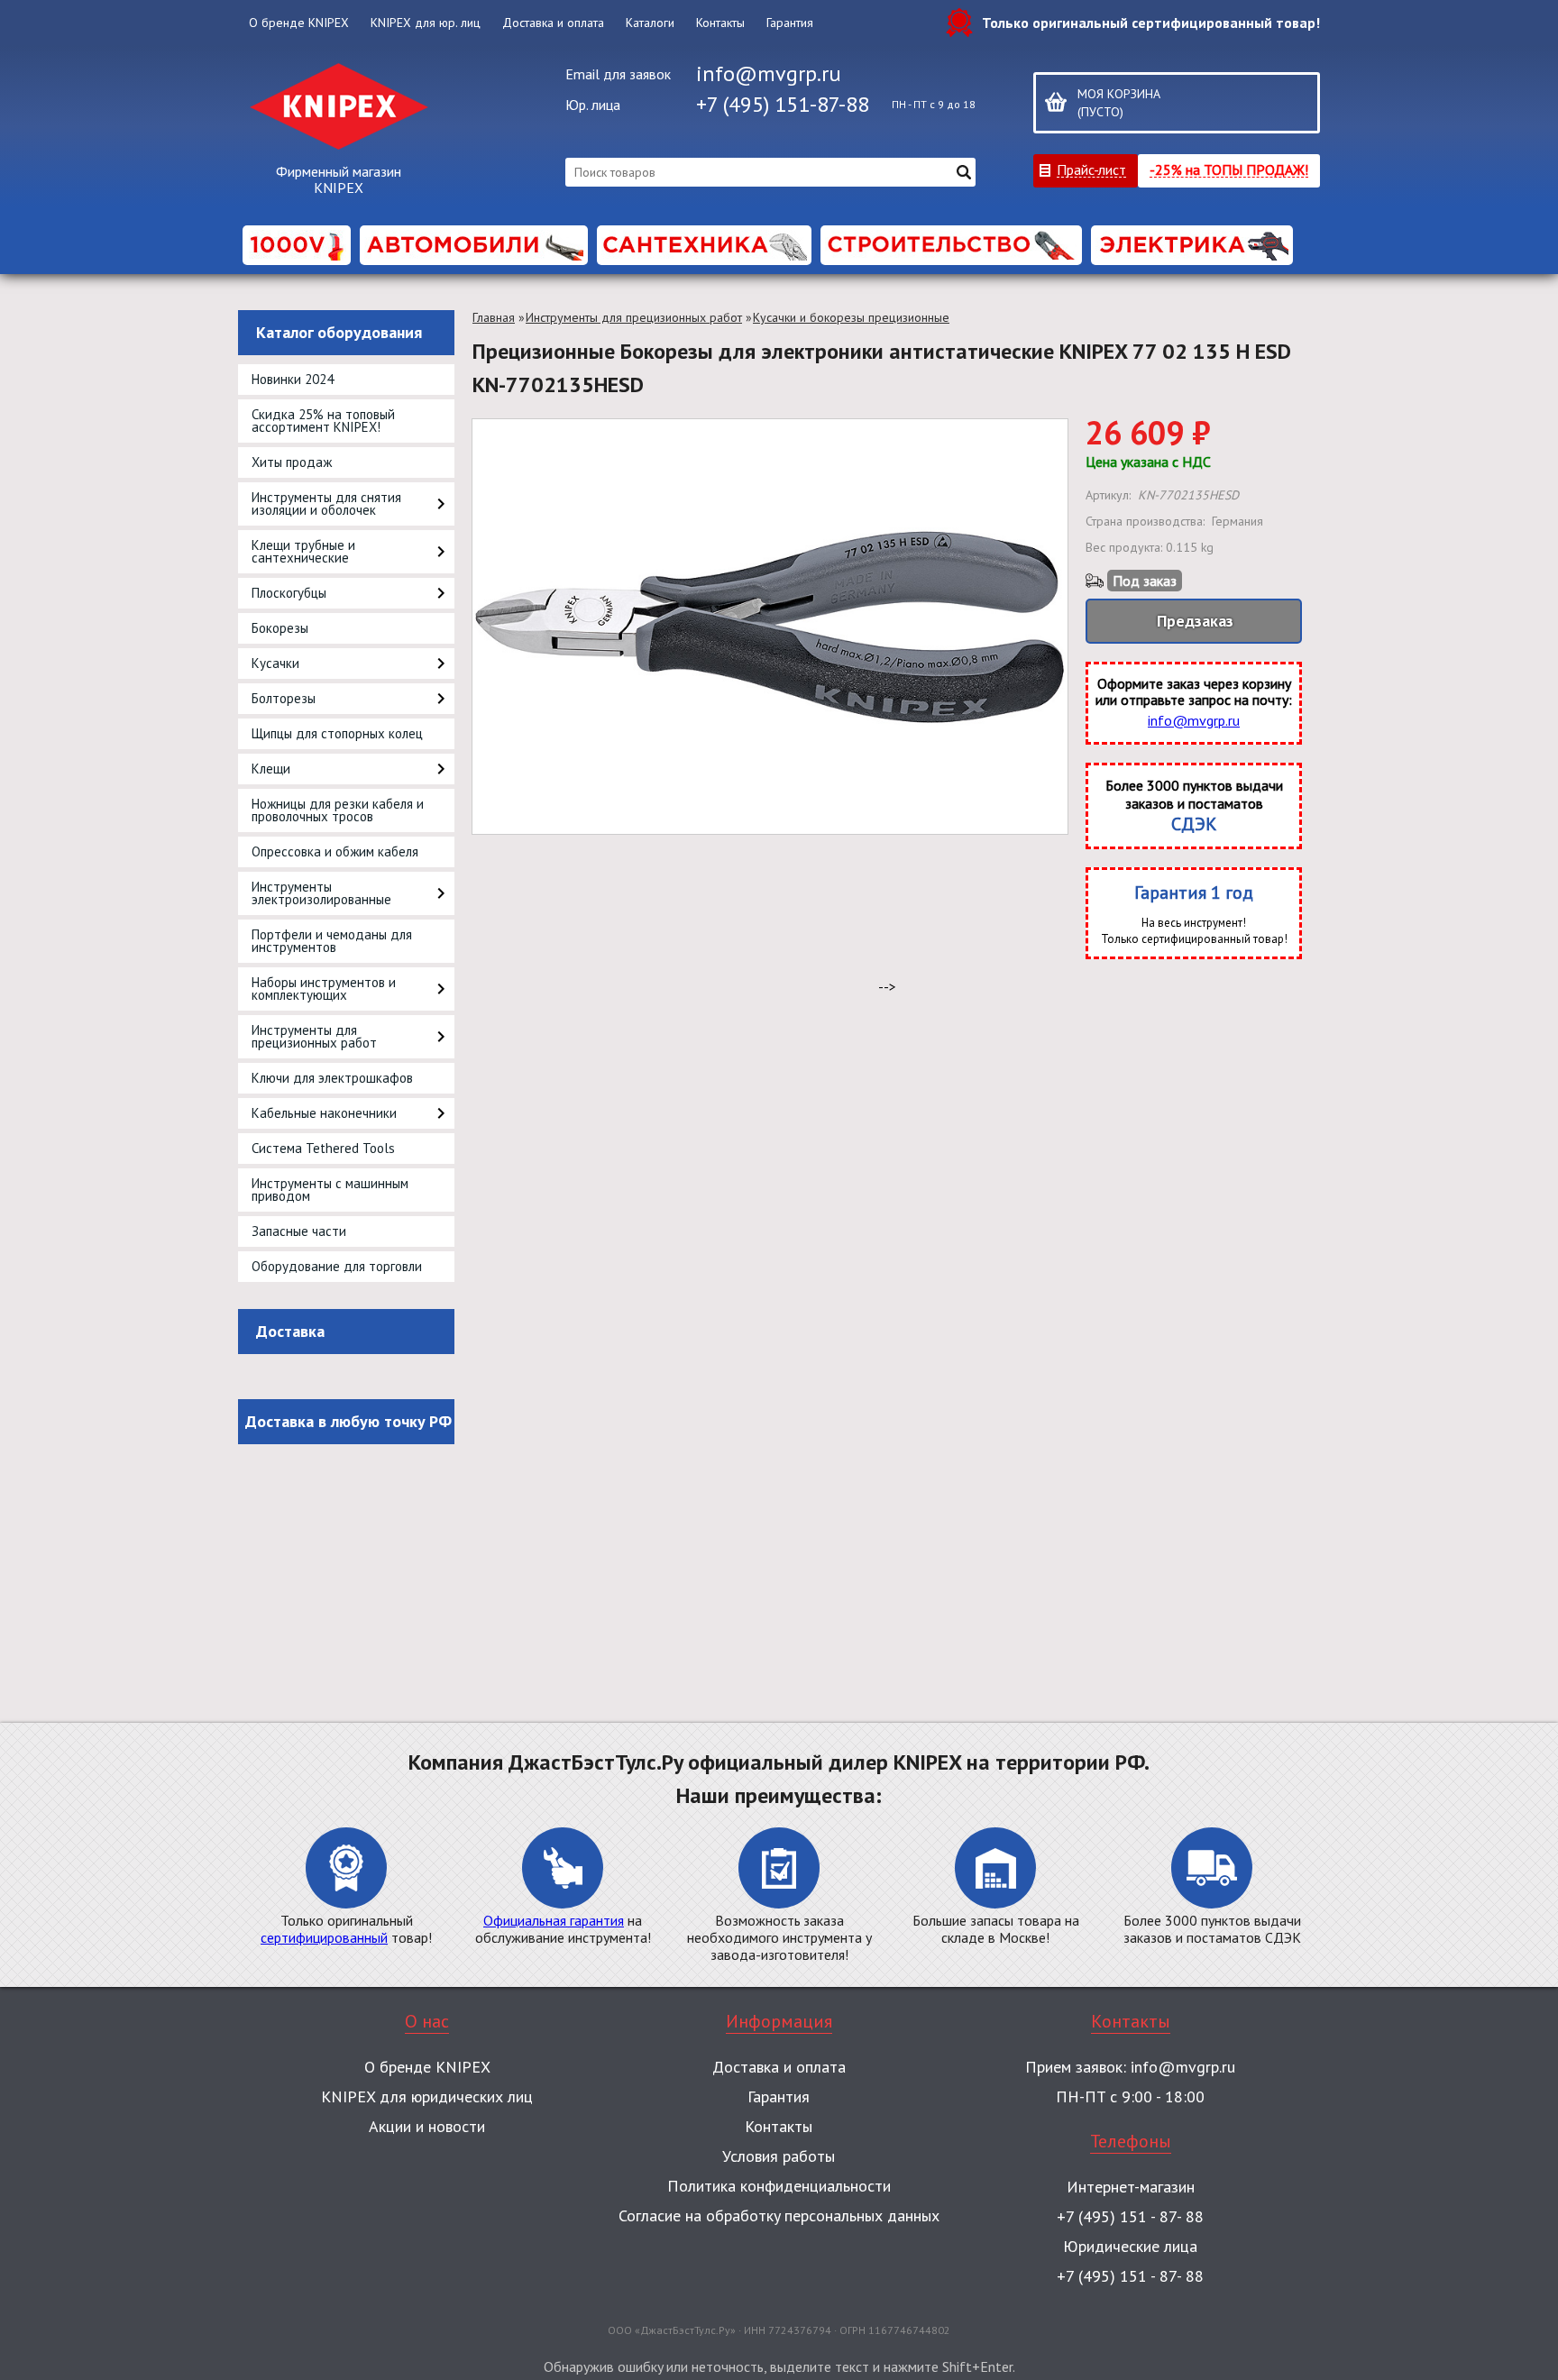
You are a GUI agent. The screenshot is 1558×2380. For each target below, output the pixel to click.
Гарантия (790, 23)
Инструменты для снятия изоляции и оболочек (326, 503)
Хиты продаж (292, 462)
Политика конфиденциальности (779, 2186)
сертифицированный (324, 1937)
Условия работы (779, 2156)
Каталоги (650, 23)
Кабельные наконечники (324, 1113)
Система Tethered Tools (323, 1148)
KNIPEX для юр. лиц (426, 23)
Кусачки (275, 663)
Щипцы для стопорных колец (337, 733)
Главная (494, 317)
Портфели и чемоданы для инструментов (332, 941)
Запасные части (299, 1231)
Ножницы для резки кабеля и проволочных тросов (338, 810)
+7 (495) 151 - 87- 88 (1130, 2216)
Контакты (720, 23)
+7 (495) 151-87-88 (783, 104)
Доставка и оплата (553, 23)
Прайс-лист (1091, 169)
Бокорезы (280, 628)
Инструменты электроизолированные (321, 893)
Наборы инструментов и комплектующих (324, 989)
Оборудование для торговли (337, 1266)
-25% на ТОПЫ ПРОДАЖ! (1229, 169)
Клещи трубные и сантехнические (303, 551)
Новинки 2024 (293, 379)
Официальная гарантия (554, 1920)
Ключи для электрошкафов (332, 1078)
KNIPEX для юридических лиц (427, 2096)
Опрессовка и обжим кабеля (335, 851)
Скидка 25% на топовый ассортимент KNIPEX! (323, 421)
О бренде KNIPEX (299, 23)
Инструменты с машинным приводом (330, 1190)
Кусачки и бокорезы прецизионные (851, 317)
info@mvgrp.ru (769, 73)
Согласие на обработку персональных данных (779, 2215)
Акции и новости (427, 2126)
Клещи (271, 769)
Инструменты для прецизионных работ (314, 1036)
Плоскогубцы (289, 593)
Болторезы (284, 698)
